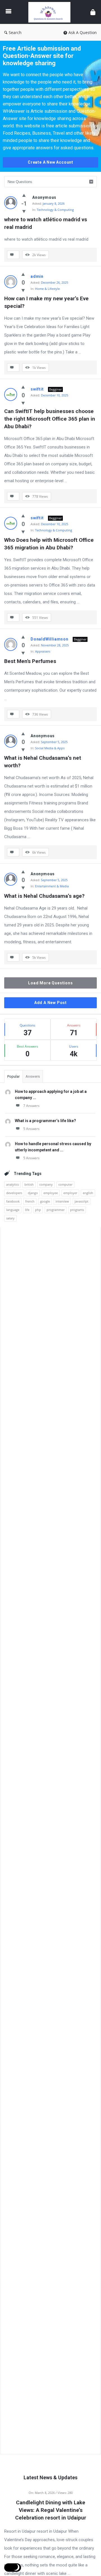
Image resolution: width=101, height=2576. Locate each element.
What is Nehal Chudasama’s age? (44, 896)
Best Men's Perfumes (30, 661)
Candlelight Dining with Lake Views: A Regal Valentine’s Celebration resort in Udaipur (51, 2510)
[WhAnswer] (51, 12)
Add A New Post (50, 1003)
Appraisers (43, 651)
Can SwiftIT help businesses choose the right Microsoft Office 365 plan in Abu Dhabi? (50, 419)
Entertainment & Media (52, 886)
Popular (13, 1076)
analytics (12, 1184)
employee (51, 1193)
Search (15, 32)
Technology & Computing (55, 210)
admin (37, 276)
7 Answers (31, 1106)
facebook (13, 1201)
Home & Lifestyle (47, 289)
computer (65, 1184)
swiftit (37, 389)
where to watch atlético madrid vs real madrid (46, 223)
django (33, 1193)
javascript (82, 1201)
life (27, 1210)
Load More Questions (50, 983)
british (29, 1184)
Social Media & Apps (50, 748)
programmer (56, 1210)
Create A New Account (50, 162)
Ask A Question (83, 32)
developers (14, 1193)
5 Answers (31, 1129)
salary (10, 1218)
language (13, 1210)
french (30, 1201)
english (88, 1193)
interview (62, 1201)
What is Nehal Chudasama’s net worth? (43, 762)
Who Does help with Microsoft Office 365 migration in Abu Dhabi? (50, 544)
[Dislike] (24, 211)
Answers (33, 1076)
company (46, 1184)
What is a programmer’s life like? (45, 1121)
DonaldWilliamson (50, 639)
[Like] (24, 195)
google (45, 1201)
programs (77, 1210)
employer (70, 1193)
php (38, 1210)
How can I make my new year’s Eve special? (47, 302)
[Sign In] (93, 12)
